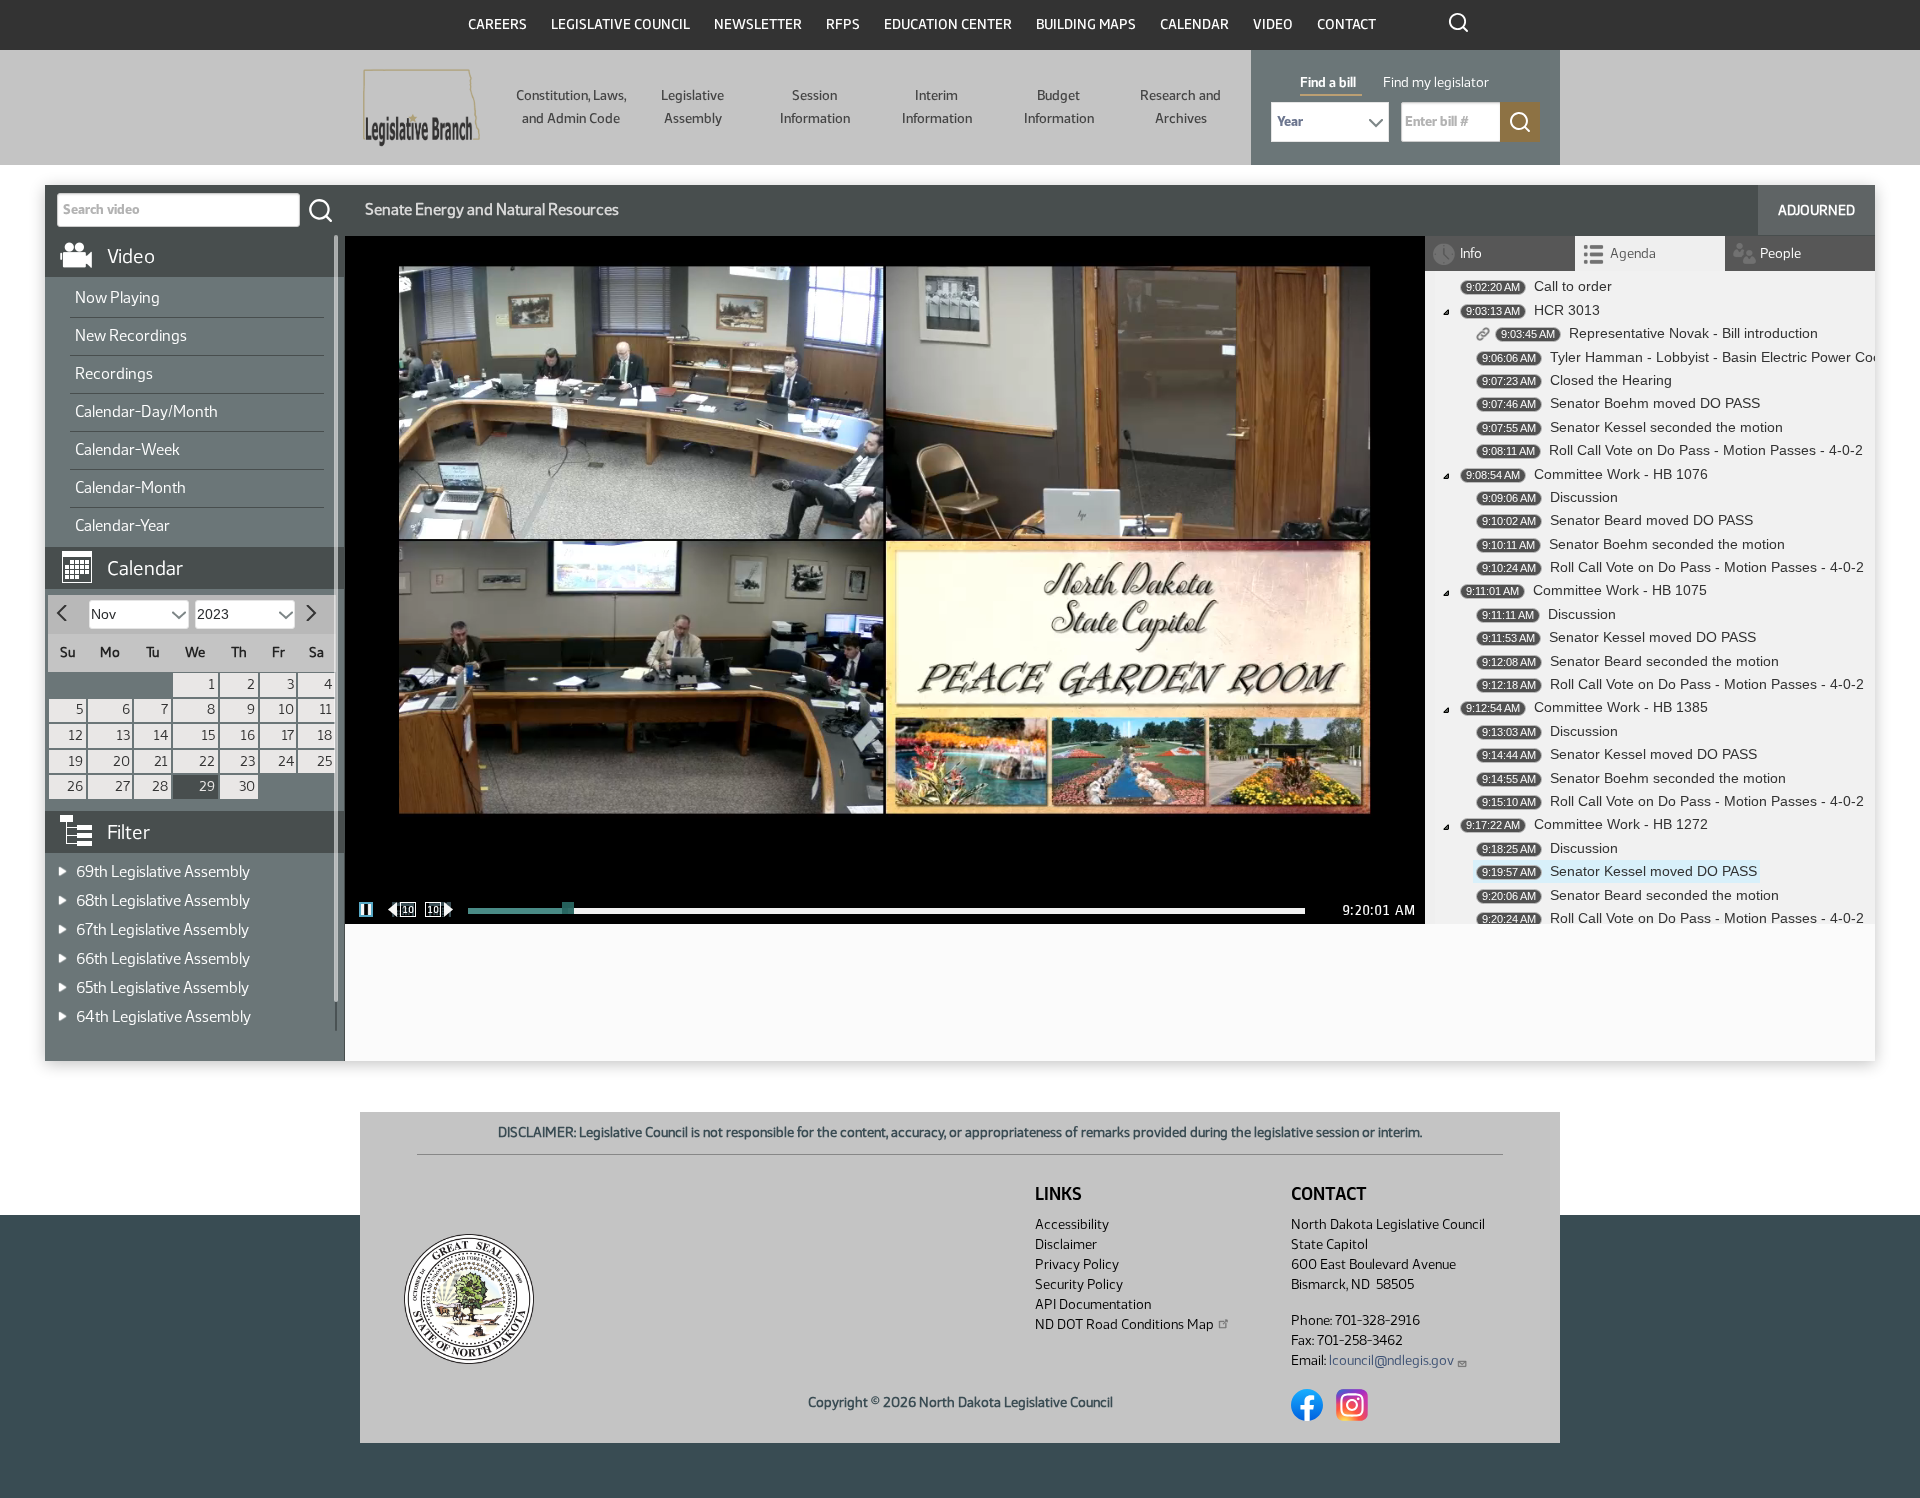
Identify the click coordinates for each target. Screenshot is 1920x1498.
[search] (320, 210)
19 (76, 761)
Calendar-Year (122, 525)
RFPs (843, 24)
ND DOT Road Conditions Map (1124, 1324)
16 (248, 735)
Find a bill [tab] (1328, 82)
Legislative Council (620, 24)
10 (286, 709)
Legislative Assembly (692, 106)
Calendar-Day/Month (146, 411)
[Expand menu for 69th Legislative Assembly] (62, 865)
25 (324, 761)
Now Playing (117, 297)
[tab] (1650, 253)
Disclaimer (1066, 1244)
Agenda (1633, 253)
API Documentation (1093, 1304)
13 (123, 735)
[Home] (421, 108)
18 (325, 735)
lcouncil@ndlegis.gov (1391, 1360)
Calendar (1194, 24)
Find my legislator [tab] (1436, 82)
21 (161, 761)
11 (326, 709)
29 (207, 786)
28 (160, 786)
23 (247, 761)
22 (207, 761)
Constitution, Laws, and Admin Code (571, 106)
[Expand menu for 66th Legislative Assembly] (62, 952)
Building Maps (1086, 24)
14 (161, 735)
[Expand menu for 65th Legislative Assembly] (62, 981)
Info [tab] (1471, 253)
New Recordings (131, 335)
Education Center (948, 24)
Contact (1346, 24)
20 (121, 761)
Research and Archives (1180, 106)
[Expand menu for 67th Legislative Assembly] (62, 923)
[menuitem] (197, 299)
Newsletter (758, 24)
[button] (202, 558)
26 (75, 786)
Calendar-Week (127, 449)
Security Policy (1079, 1284)
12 (76, 735)
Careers (497, 24)
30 (247, 786)
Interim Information (937, 106)
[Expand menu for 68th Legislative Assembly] (62, 894)
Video (1273, 24)
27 (122, 786)
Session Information (815, 106)
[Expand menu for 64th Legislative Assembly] (62, 1010)
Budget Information (1059, 106)
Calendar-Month (130, 487)
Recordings (114, 373)
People (1780, 253)
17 (288, 735)
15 (208, 735)
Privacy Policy (1077, 1264)
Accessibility (1072, 1224)
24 (286, 761)
